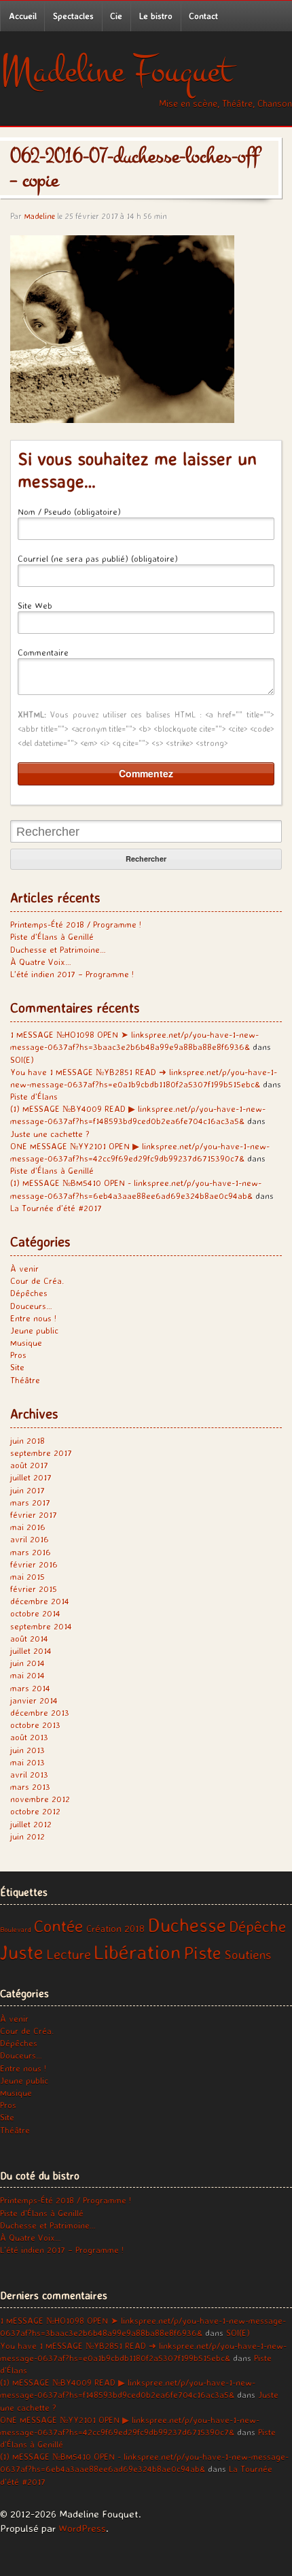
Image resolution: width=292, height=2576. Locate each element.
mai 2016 (28, 1527)
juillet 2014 (31, 1650)
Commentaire (43, 652)
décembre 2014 (40, 1601)
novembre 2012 (40, 1799)
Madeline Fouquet (116, 71)
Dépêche (257, 1926)
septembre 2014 (41, 1626)
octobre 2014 (35, 1613)
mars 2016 (31, 1552)
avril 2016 (30, 1539)
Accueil (23, 16)
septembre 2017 (41, 1453)
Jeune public (34, 1330)
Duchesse (187, 1925)
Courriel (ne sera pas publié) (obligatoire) (98, 558)
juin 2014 (28, 1663)
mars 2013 (30, 1786)
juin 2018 (28, 1440)
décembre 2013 (40, 1712)
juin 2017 (28, 1490)
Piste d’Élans (34, 1096)
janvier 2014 (34, 1700)
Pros (18, 1355)
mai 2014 (28, 1675)
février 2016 (34, 1564)
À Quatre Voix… (41, 962)
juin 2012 (28, 1836)
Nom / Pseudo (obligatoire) (69, 511)
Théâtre (25, 1380)
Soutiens (248, 1954)
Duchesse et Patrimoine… (58, 949)
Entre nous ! (33, 1318)
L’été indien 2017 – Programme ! (72, 974)
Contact (203, 16)
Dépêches (29, 1293)
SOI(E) (22, 1060)
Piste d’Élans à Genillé (52, 936)
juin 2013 (28, 1750)
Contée (59, 1926)
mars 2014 (30, 1688)
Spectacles (73, 16)
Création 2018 (115, 1929)
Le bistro (156, 16)
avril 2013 (29, 1774)
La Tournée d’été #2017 (56, 1208)
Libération (137, 1952)
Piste (202, 1952)
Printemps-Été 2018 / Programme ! (76, 924)
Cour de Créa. (37, 1281)
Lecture (69, 1954)
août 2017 (29, 1465)
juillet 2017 (31, 1477)
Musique (26, 1342)
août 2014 (29, 1638)
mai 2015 (28, 1576)
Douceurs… (31, 1306)
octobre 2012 (35, 1811)
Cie (116, 16)
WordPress (82, 2528)
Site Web (35, 605)
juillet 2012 (31, 1824)
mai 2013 (28, 1762)
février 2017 (34, 1514)
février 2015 (34, 1589)
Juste (22, 1952)
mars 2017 (30, 1502)
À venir (24, 1268)
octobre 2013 (35, 1725)
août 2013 (29, 1737)
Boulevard (16, 1929)
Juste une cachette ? (50, 1134)
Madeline (39, 216)
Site (17, 1367)
